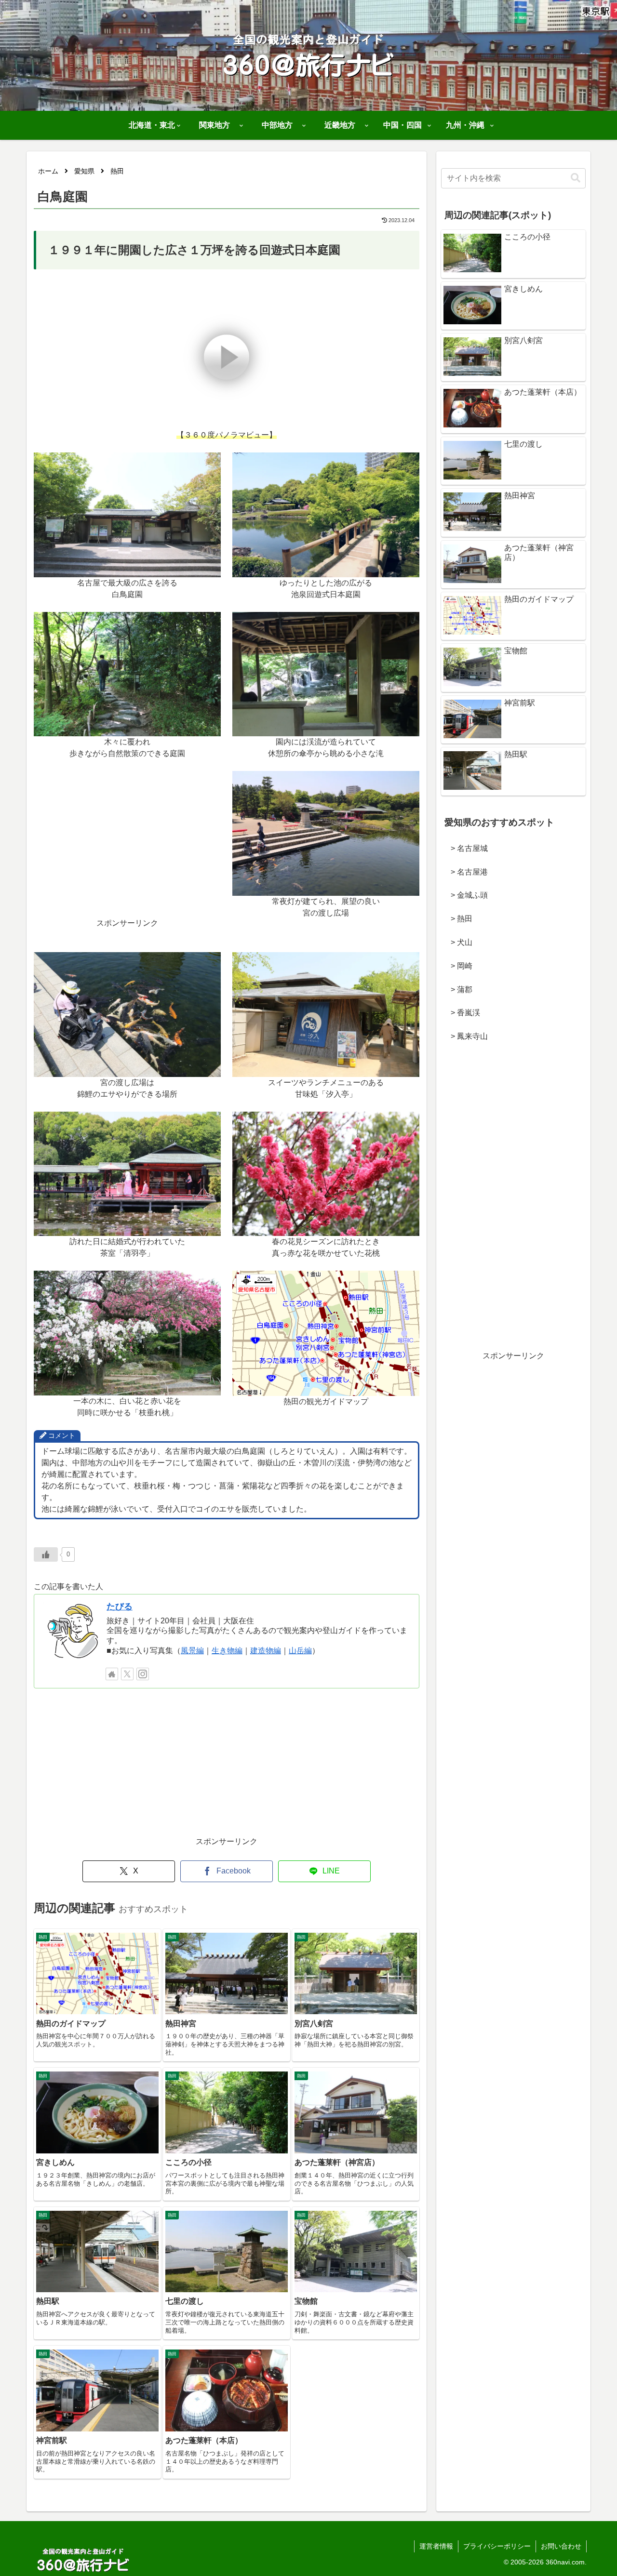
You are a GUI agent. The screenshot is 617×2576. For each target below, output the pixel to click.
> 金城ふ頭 (465, 895)
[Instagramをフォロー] (143, 1674)
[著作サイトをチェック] (112, 1674)
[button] (576, 178)
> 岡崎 (458, 966)
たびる (120, 1607)
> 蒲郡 (458, 989)
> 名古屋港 (465, 872)
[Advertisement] (127, 850)
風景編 (192, 1651)
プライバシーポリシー (497, 2546)
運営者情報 (436, 2546)
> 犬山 (458, 942)
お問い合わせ (561, 2546)
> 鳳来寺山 (465, 1036)
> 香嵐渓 (462, 1013)
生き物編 (227, 1651)
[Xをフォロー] (127, 1674)
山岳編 (300, 1651)
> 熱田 (458, 919)
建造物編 (266, 1651)
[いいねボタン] (46, 1554)
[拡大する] (208, 465)
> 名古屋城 (465, 848)
